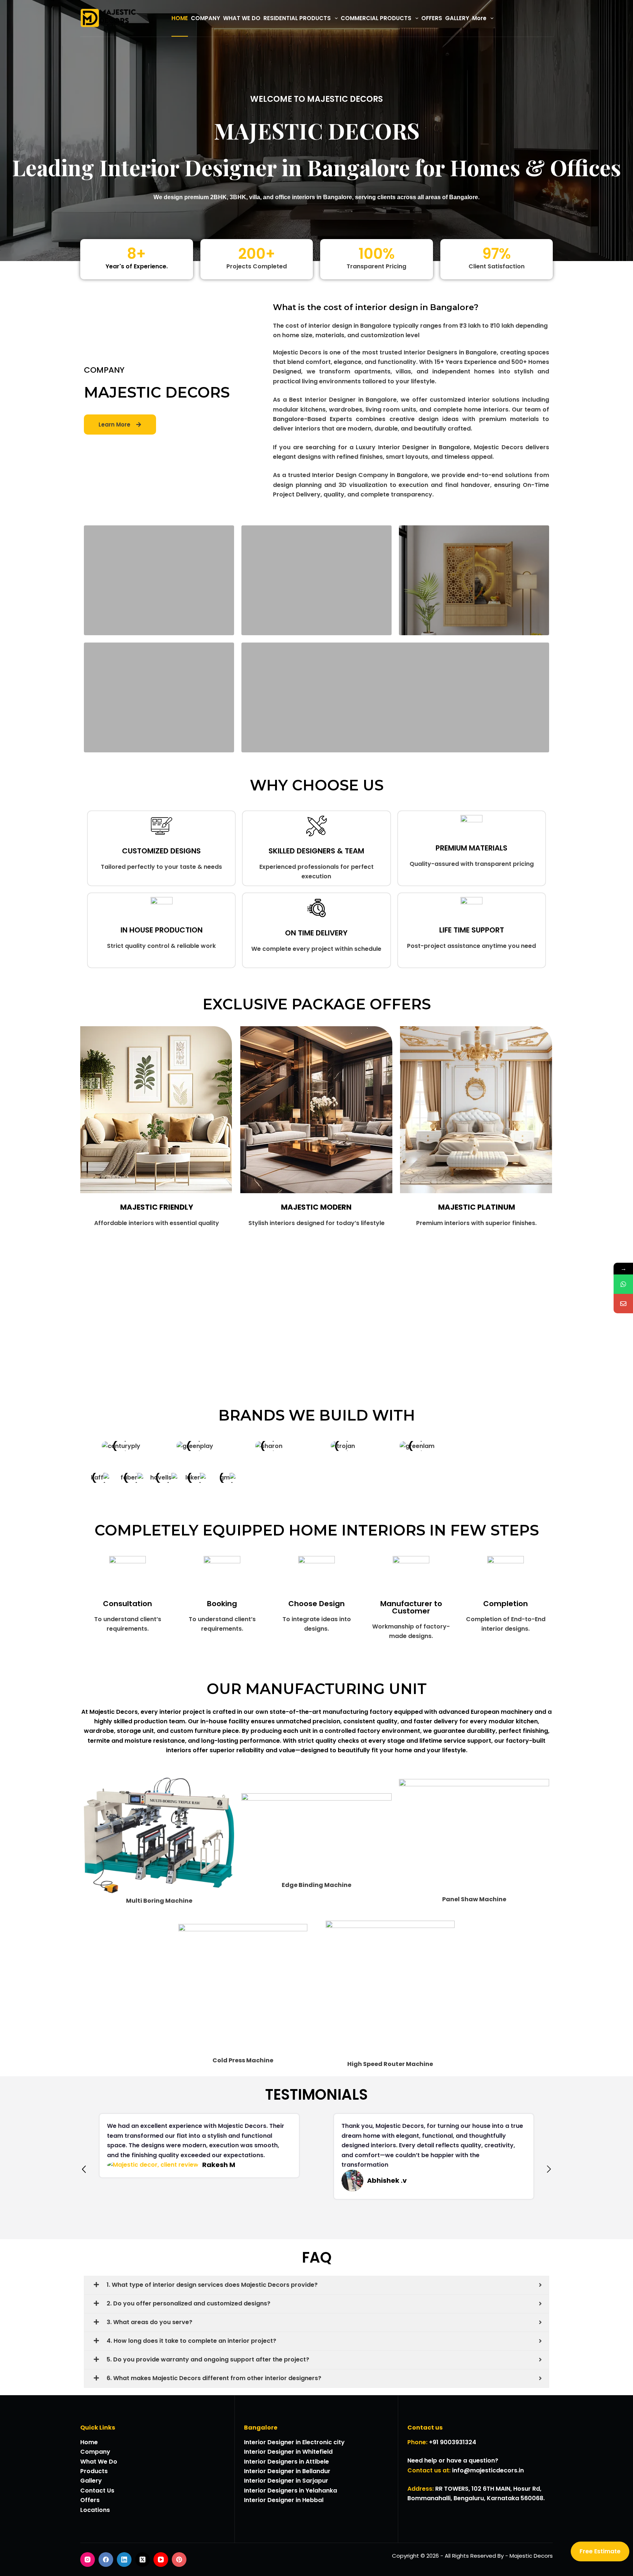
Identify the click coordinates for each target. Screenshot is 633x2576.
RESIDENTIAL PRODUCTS (297, 18)
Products (94, 2471)
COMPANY (206, 18)
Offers (90, 2500)
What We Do (99, 2462)
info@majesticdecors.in (488, 2470)
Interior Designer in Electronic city (294, 2442)
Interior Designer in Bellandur (287, 2471)
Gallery (91, 2481)
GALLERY (457, 18)
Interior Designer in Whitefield (288, 2452)
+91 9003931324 (453, 2442)
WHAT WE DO (242, 18)
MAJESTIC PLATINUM (477, 1207)
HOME (180, 18)
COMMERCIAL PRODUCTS (376, 18)
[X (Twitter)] (142, 2560)
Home (89, 2442)
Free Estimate (600, 2551)
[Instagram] (88, 2560)
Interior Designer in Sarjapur (286, 2481)
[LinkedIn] (124, 2560)
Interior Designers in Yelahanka (290, 2491)
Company (95, 2452)
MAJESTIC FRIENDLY (157, 1207)
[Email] (623, 1304)
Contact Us (97, 2491)
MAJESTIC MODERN (316, 1207)
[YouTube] (161, 2560)
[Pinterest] (179, 2560)
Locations (95, 2510)
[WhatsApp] (623, 1284)
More (479, 18)
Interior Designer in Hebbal (284, 2500)
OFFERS (432, 18)
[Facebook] (106, 2560)
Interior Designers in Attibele (286, 2462)
